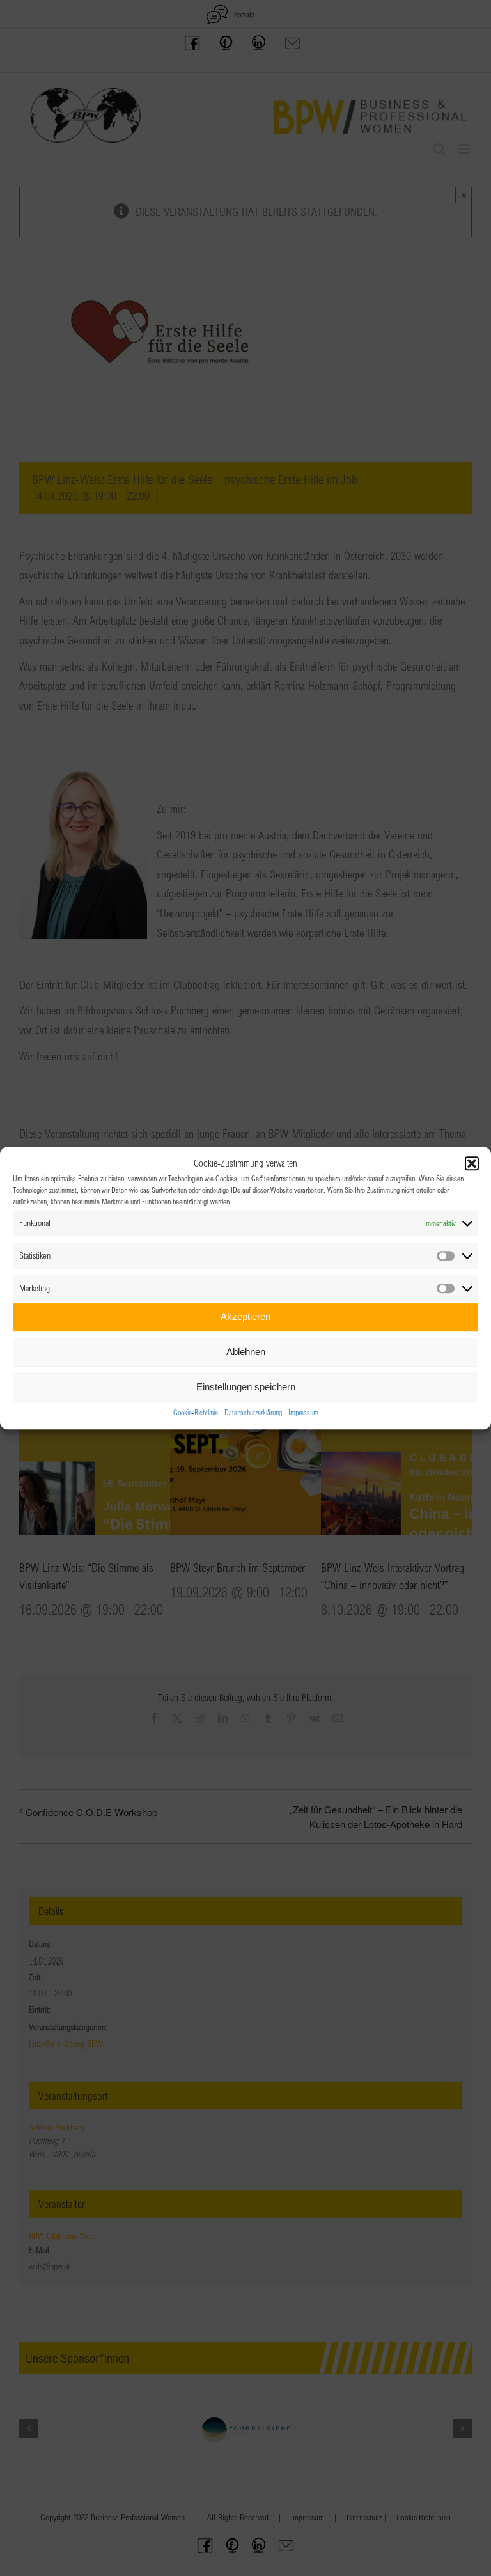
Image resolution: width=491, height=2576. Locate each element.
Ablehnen (246, 1352)
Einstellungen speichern (246, 1387)
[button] (472, 1164)
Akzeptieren (245, 1316)
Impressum (303, 1412)
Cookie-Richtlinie (196, 1412)
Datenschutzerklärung (253, 1412)
